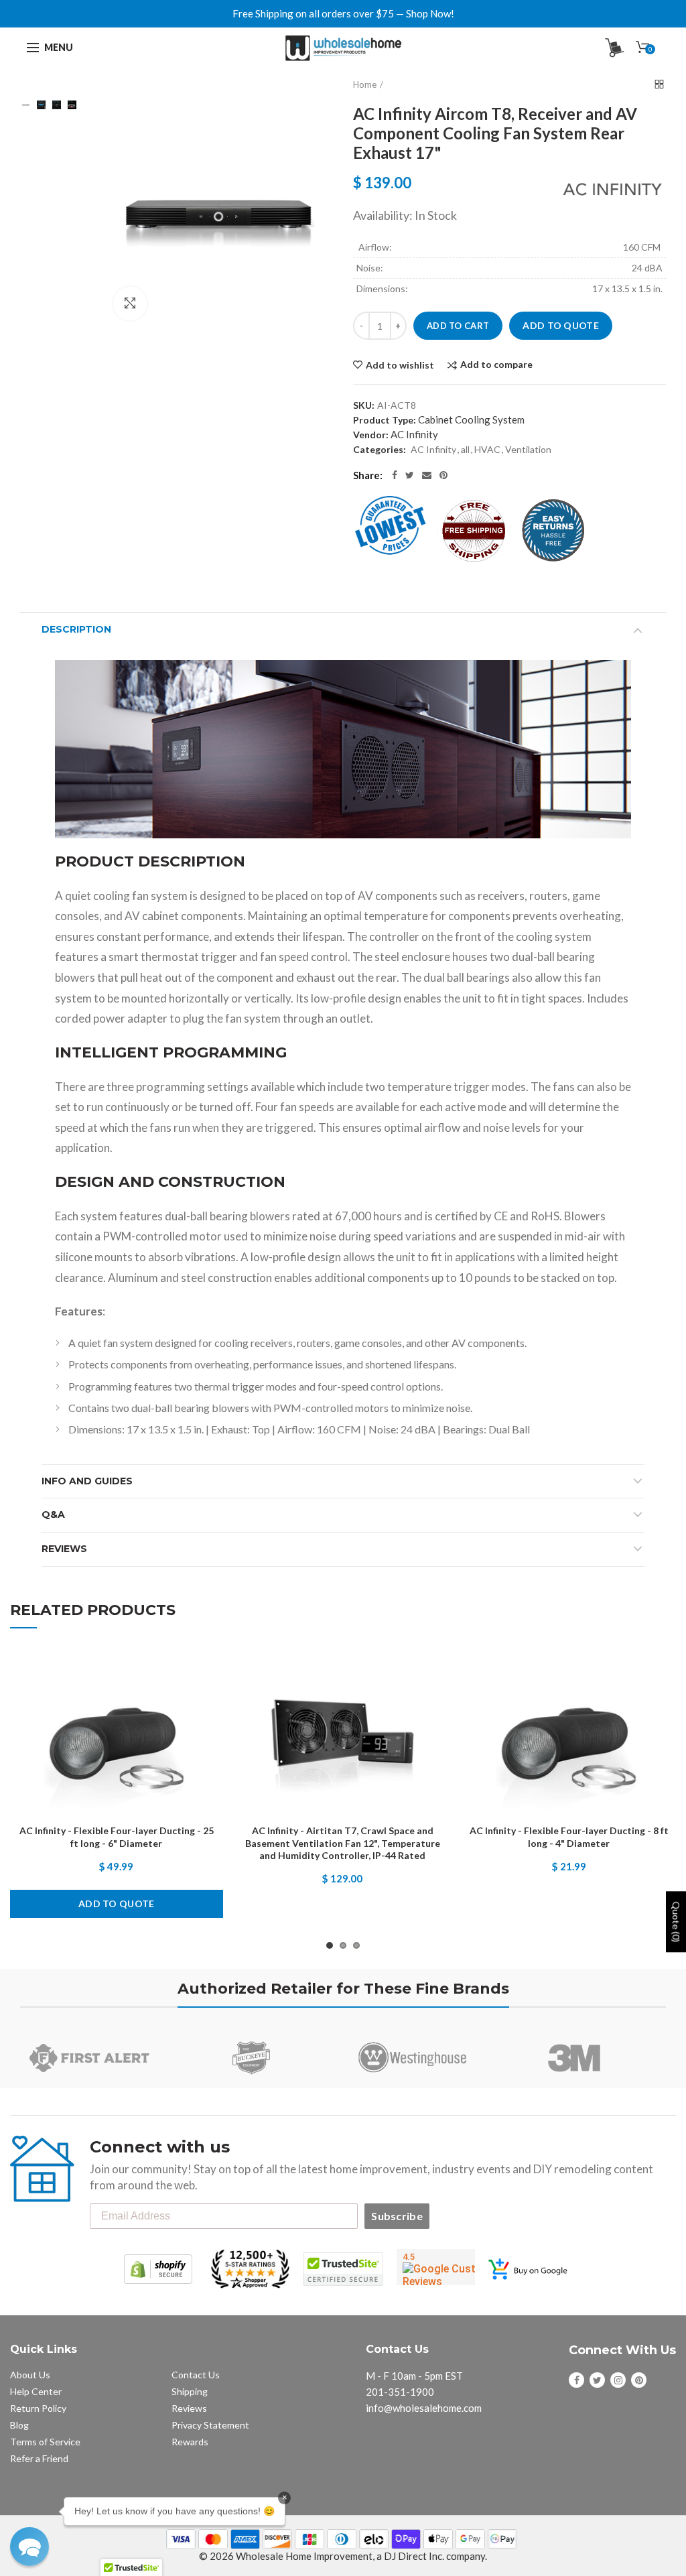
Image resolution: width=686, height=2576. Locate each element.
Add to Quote (561, 325)
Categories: (380, 449)
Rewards (190, 2442)
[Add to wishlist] (200, 1670)
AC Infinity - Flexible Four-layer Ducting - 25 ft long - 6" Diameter (117, 1837)
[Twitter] (410, 475)
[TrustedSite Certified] (343, 2269)
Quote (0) (676, 1922)
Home (365, 84)
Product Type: (385, 420)
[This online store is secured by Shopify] (158, 2269)
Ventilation (528, 449)
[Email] (427, 475)
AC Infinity (414, 434)
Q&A (53, 1515)
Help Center (36, 2391)
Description (76, 629)
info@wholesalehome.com (424, 2408)
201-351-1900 (400, 2392)
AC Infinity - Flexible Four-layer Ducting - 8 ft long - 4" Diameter (569, 1837)
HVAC (487, 449)
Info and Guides (87, 1481)
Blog (19, 2425)
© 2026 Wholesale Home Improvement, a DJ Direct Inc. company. (343, 2556)
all (465, 449)
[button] (29, 2547)
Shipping (190, 2391)
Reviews (64, 1549)
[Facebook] (395, 475)
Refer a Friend (39, 2458)
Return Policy (38, 2408)
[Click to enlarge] (130, 304)
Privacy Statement (210, 2425)
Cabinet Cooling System (471, 420)
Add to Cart (458, 326)
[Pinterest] (443, 475)
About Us (30, 2375)
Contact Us (196, 2375)
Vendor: (371, 435)
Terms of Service (45, 2442)
